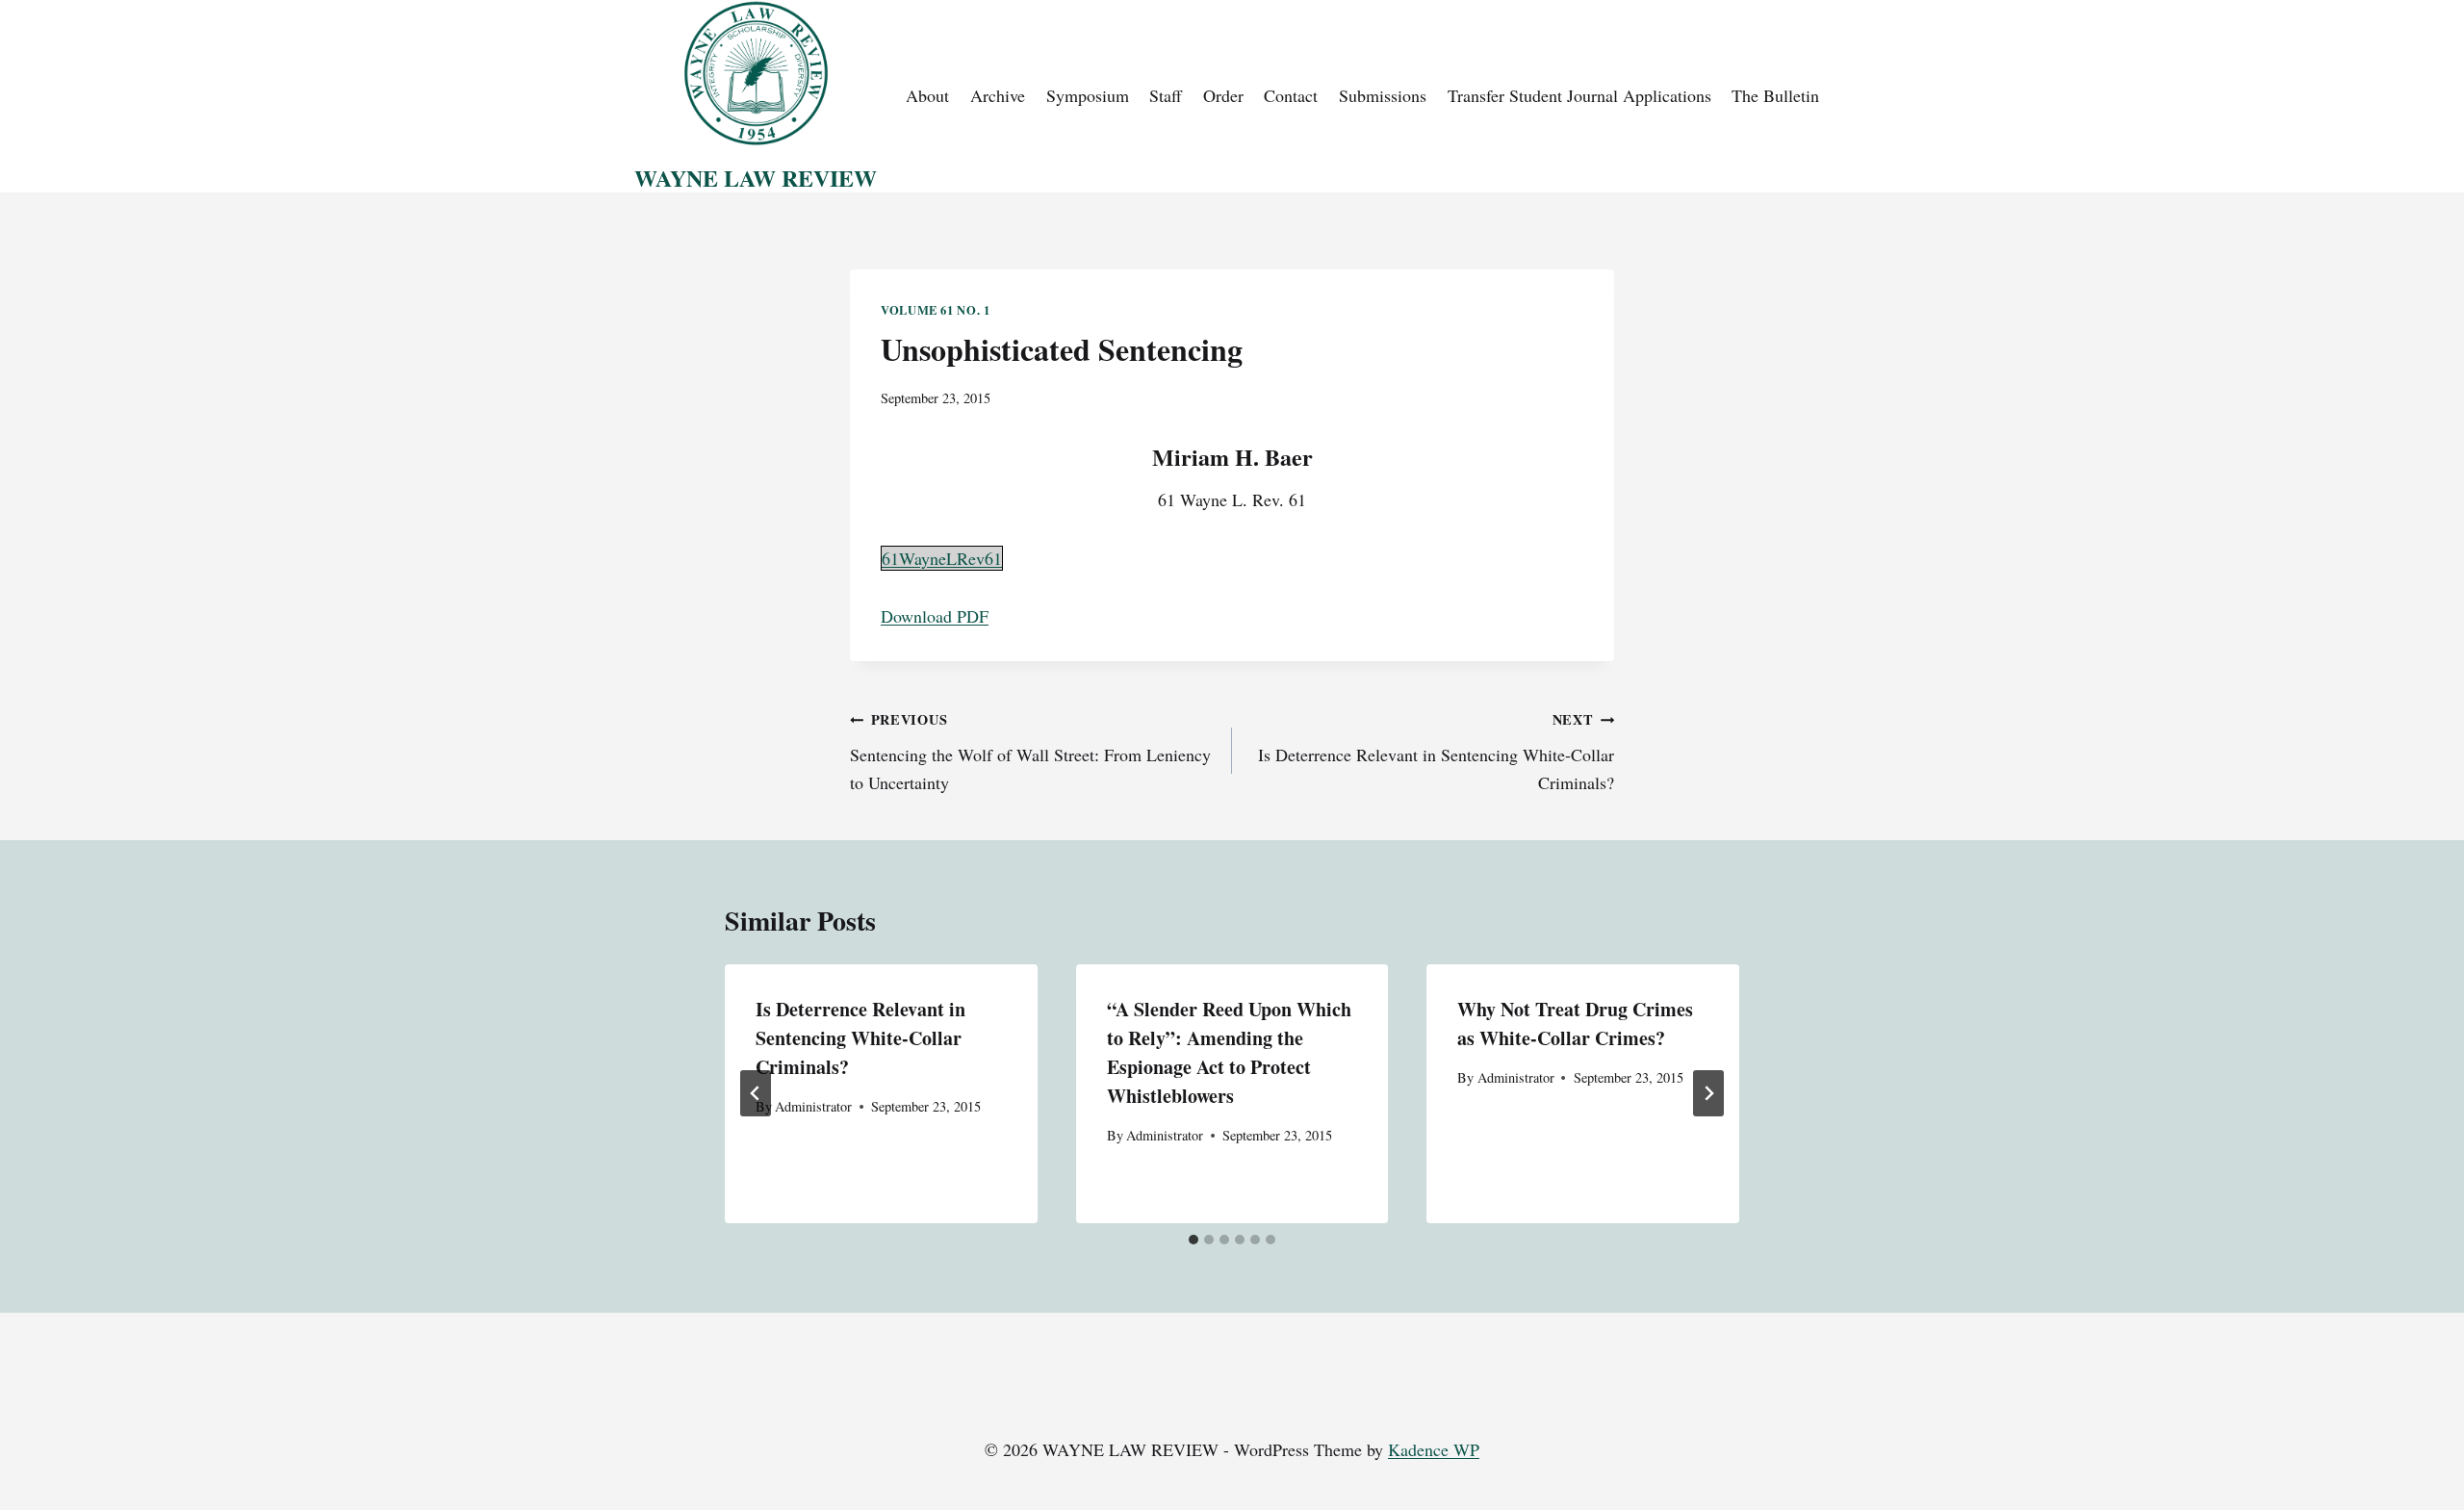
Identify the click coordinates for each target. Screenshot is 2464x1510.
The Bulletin (1775, 95)
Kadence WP (1434, 1449)
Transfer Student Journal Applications (1579, 95)
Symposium (1088, 95)
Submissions (1383, 95)
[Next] (1708, 1093)
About (927, 95)
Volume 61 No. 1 (935, 310)
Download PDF (935, 616)
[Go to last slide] (756, 1093)
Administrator (813, 1106)
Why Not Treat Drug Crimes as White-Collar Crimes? (1575, 1024)
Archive (998, 95)
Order (1223, 95)
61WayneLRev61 (942, 558)
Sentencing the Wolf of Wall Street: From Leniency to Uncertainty (1030, 752)
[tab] (1193, 1240)
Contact (1291, 95)
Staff (1166, 95)
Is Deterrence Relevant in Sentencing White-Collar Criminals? (1436, 752)
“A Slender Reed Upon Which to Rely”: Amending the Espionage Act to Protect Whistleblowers (1229, 1052)
